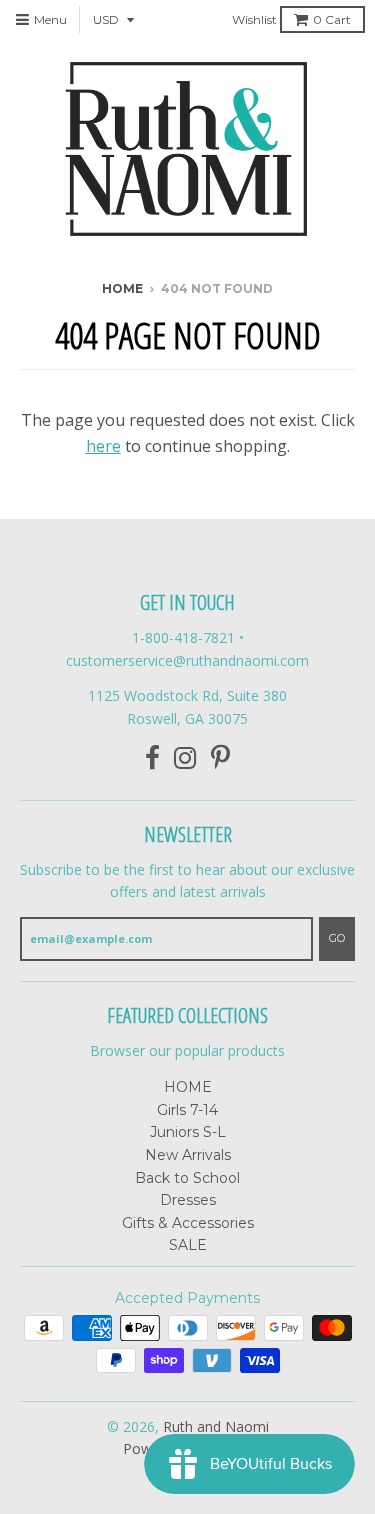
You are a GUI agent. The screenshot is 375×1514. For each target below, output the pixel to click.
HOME (188, 1087)
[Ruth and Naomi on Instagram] (185, 758)
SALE (188, 1245)
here (103, 446)
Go (337, 938)
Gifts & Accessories (188, 1223)
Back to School (187, 1178)
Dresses (188, 1200)
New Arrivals (188, 1155)
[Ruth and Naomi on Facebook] (152, 758)
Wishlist (254, 19)
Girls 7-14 (187, 1110)
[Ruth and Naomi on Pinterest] (220, 758)
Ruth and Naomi (216, 1426)
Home (122, 288)
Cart (332, 19)
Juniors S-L (188, 1132)
